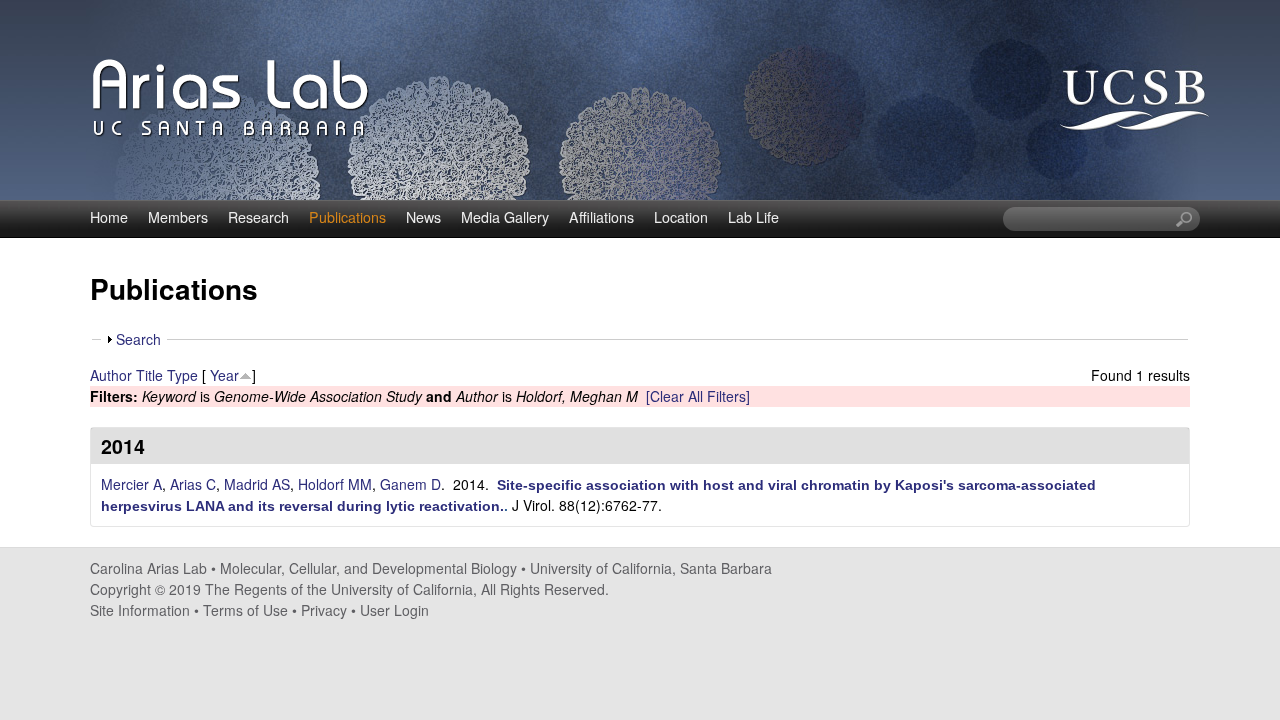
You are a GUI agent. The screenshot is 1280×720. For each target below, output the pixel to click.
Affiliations (601, 217)
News (423, 217)
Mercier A (131, 484)
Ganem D (410, 484)
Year (224, 375)
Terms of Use (245, 610)
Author (111, 375)
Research (258, 217)
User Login (394, 610)
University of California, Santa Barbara (651, 568)
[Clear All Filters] (698, 396)
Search (138, 339)
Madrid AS (257, 484)
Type (182, 375)
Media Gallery (505, 217)
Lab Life (753, 217)
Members (178, 217)
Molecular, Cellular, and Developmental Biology (368, 568)
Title (149, 375)
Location (681, 217)
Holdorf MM (335, 484)
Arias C (193, 484)
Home (109, 217)
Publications (347, 217)
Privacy (324, 610)
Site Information (140, 610)
